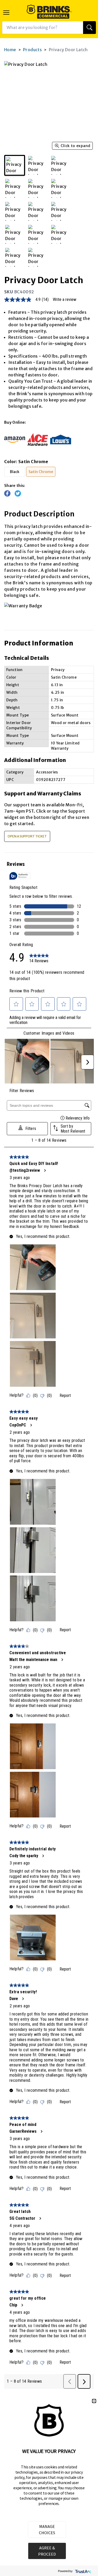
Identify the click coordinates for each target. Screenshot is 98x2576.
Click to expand (76, 146)
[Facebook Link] (7, 493)
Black (15, 472)
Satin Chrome (41, 472)
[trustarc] (83, 2571)
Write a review (65, 300)
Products (32, 50)
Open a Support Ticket (27, 836)
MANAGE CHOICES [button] (47, 2530)
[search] (90, 28)
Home (10, 50)
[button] (94, 2401)
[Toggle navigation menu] (6, 13)
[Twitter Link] (18, 493)
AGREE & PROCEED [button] (47, 2551)
